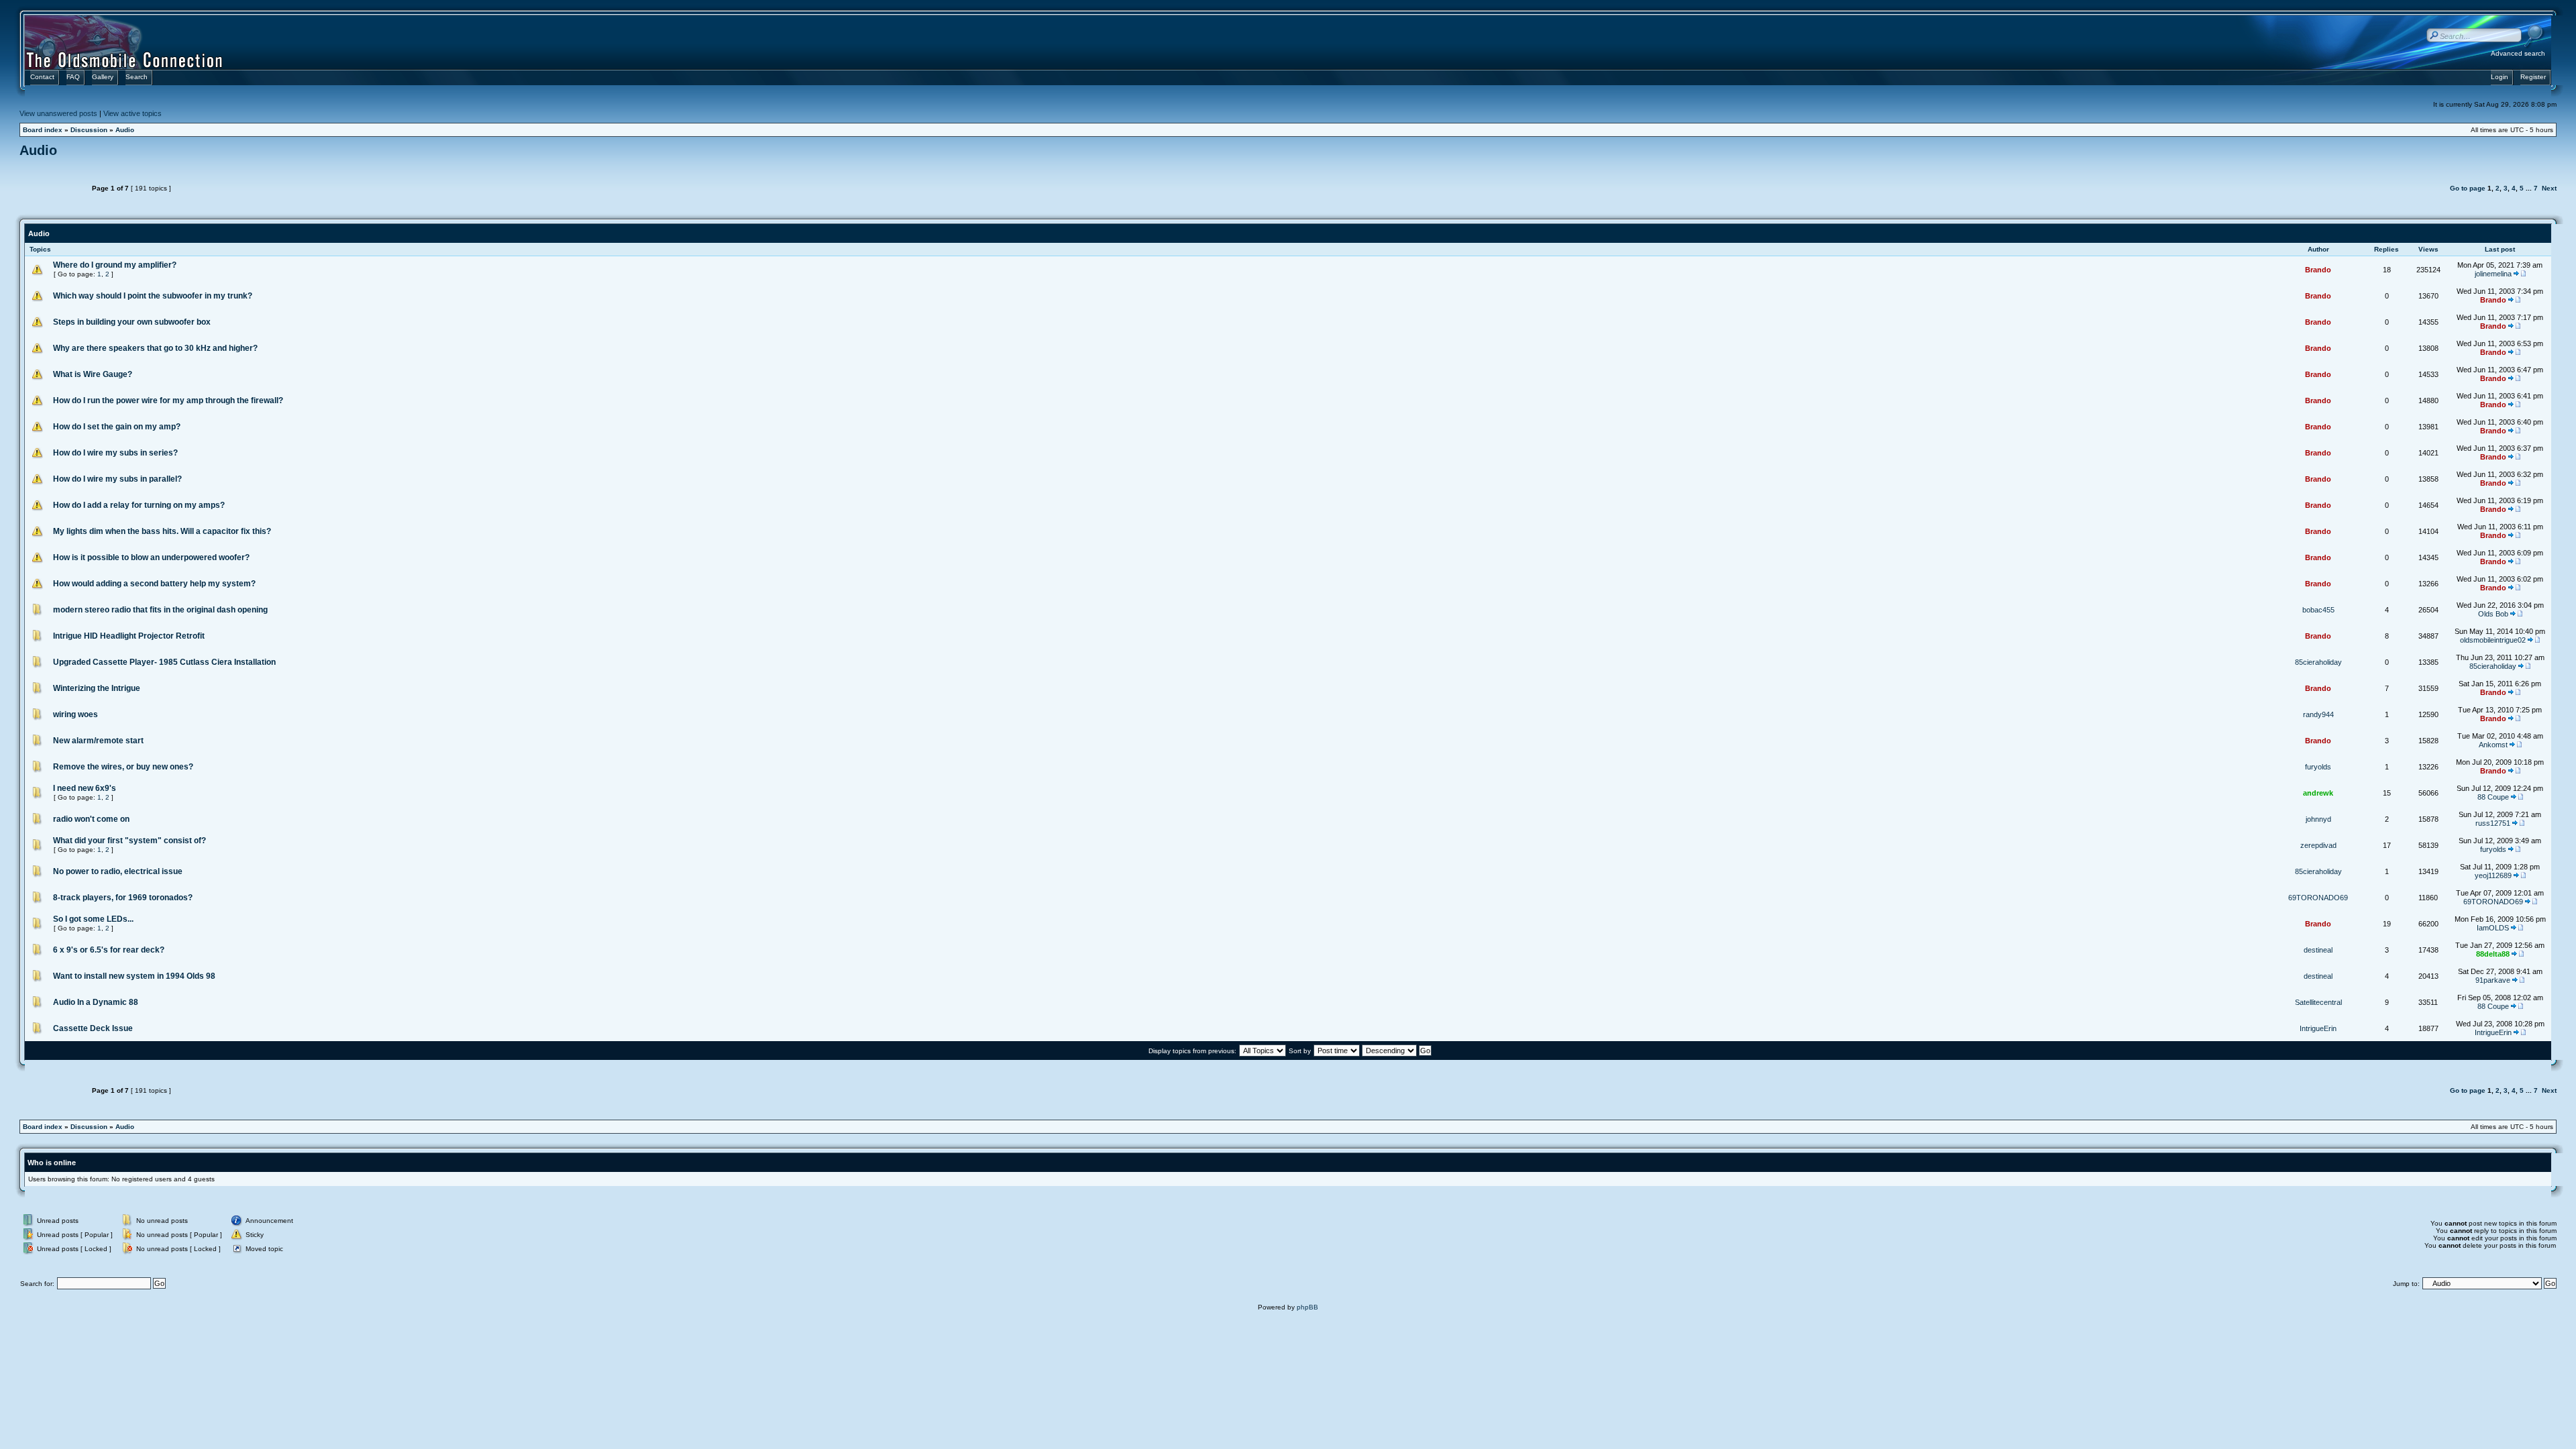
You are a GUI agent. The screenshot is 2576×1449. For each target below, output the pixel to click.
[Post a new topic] (53, 188)
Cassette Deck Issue (93, 1028)
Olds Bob (2493, 614)
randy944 (2318, 714)
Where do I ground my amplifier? (115, 265)
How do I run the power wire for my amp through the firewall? (168, 400)
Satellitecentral (2318, 1002)
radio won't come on (91, 819)
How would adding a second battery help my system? (154, 584)
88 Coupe (2493, 797)
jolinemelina (2493, 274)
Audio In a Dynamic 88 (96, 1002)
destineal (2318, 950)
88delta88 (2493, 954)
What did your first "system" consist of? (129, 841)
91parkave (2493, 980)
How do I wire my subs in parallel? (117, 479)
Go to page (2468, 188)
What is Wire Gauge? (93, 374)
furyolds (2318, 767)
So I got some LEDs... (93, 919)
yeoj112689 (2493, 875)
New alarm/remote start (98, 741)
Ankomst (2493, 745)
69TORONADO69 (2318, 898)
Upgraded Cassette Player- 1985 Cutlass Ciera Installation (164, 662)
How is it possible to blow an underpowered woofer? (151, 557)
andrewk (2318, 793)
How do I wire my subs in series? (115, 453)
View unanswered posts (58, 113)
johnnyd (2318, 819)
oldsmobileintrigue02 (2493, 640)
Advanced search (2518, 53)
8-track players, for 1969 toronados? (123, 898)
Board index (43, 130)
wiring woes (75, 714)
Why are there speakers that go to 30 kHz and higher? (155, 348)
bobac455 (2318, 610)
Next (2549, 188)
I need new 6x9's (85, 788)
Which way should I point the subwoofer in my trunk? (153, 296)
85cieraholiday (2318, 662)
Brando (2318, 270)
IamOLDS (2493, 928)
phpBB (1307, 1307)
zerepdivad (2318, 845)
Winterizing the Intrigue (97, 688)
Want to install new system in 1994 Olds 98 (134, 976)
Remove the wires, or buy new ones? (123, 767)
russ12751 (2493, 823)
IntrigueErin (2318, 1028)
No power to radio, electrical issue (118, 871)
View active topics (132, 113)
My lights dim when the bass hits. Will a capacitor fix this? (162, 531)
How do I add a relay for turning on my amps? (139, 505)
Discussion (89, 130)
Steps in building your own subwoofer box (132, 322)
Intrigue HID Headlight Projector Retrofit (129, 636)
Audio (125, 130)
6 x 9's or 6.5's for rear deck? (109, 950)
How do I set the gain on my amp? (117, 427)
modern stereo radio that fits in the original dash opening (160, 610)
